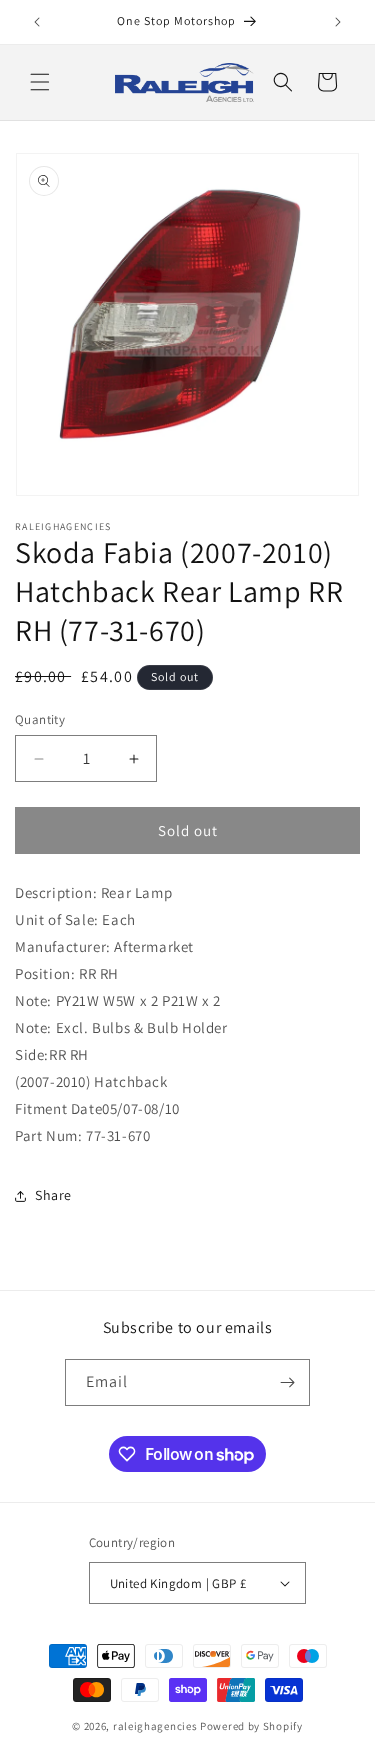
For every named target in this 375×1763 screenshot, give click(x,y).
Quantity (40, 719)
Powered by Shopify (251, 1726)
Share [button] (53, 1195)
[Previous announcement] (37, 22)
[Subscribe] (287, 1382)
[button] (40, 82)
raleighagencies (155, 1726)
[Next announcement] (338, 22)
